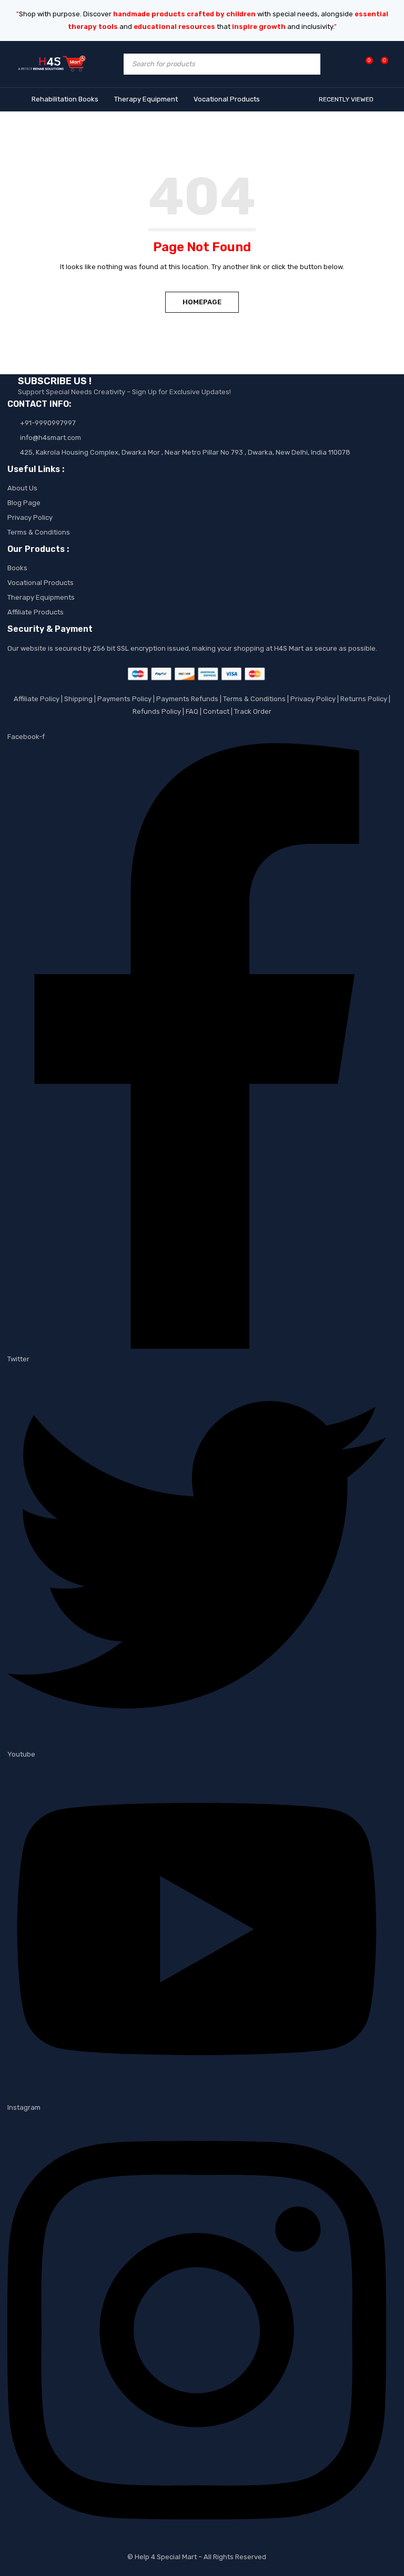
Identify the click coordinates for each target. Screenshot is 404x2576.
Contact (216, 711)
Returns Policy (364, 699)
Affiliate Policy (37, 699)
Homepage (202, 302)
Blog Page (24, 503)
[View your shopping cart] (379, 64)
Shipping (78, 699)
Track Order (253, 711)
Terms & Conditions (39, 532)
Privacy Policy (30, 517)
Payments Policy (124, 699)
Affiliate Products (36, 612)
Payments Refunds (187, 699)
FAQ (193, 711)
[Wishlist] (364, 64)
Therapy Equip (31, 597)
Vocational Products (41, 583)
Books (17, 568)
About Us (22, 488)
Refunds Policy (157, 711)
